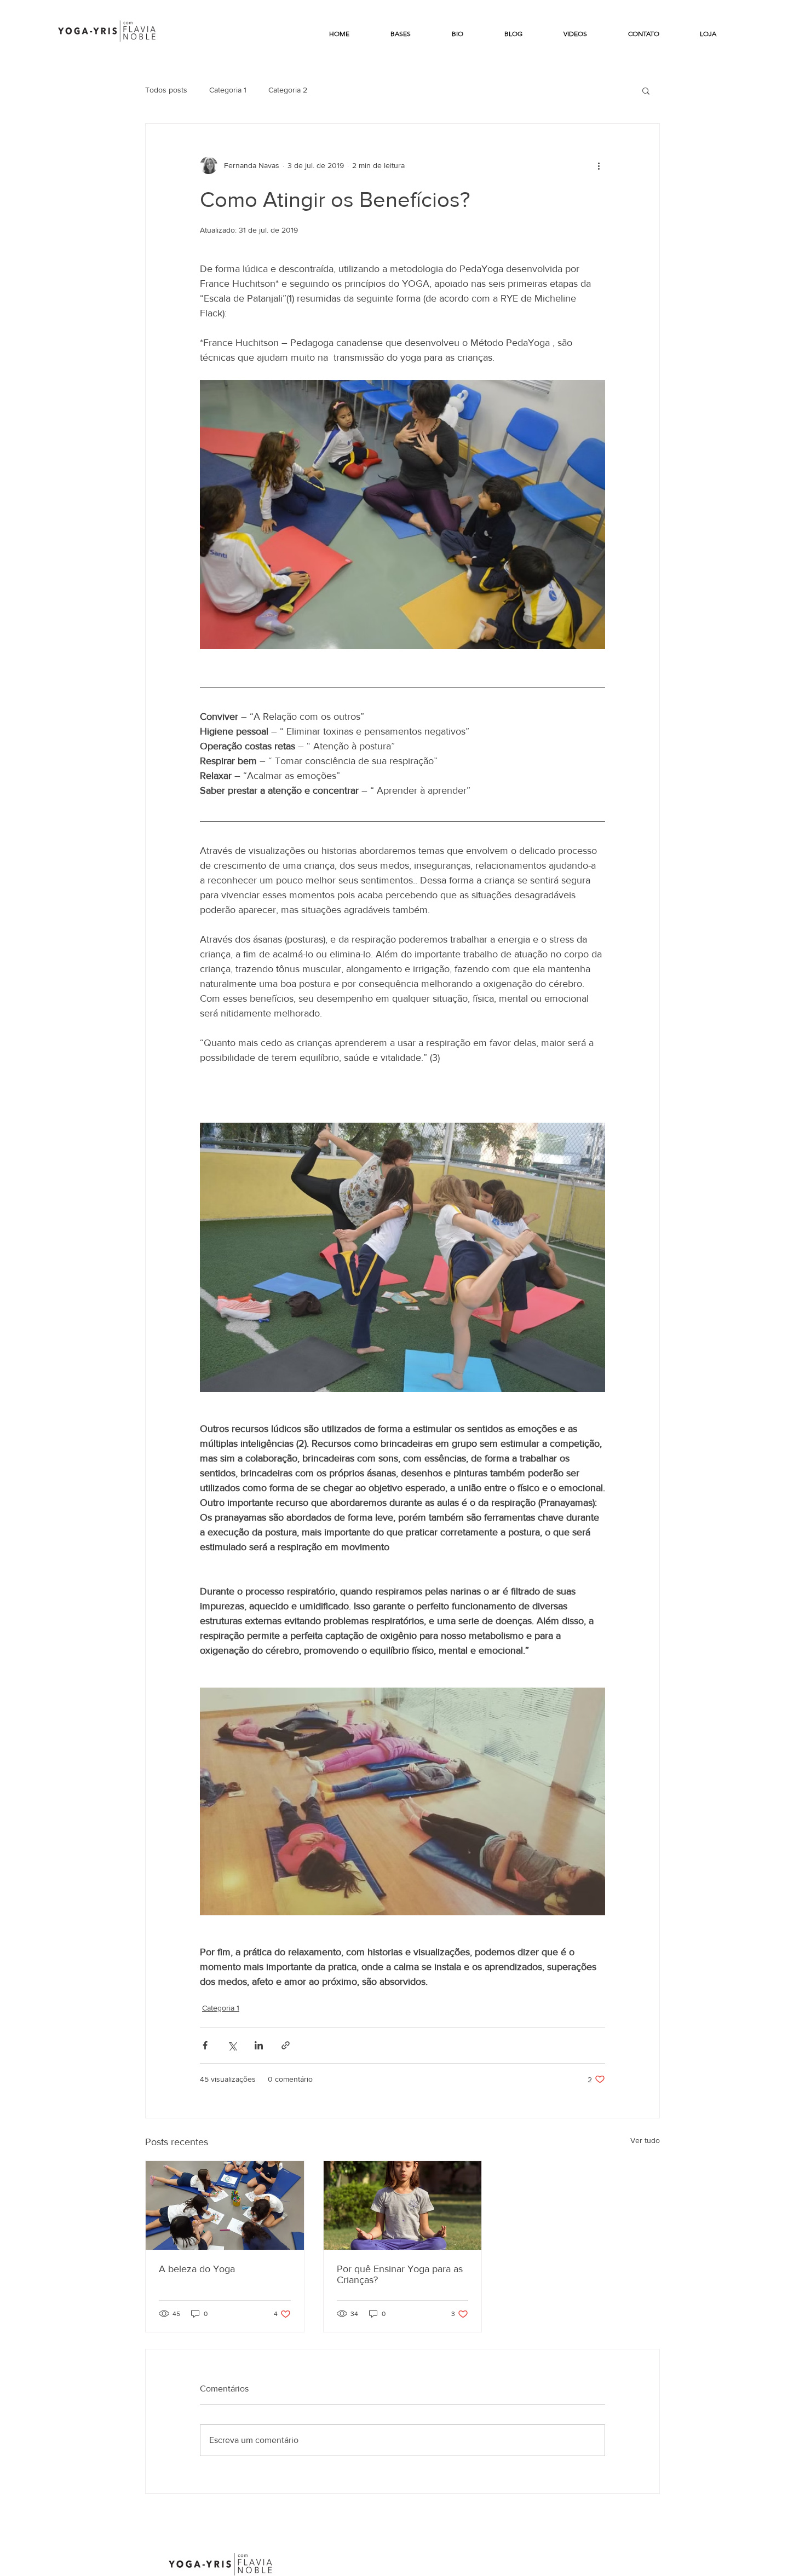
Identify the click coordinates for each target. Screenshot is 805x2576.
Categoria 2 (288, 90)
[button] (646, 90)
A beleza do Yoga (197, 2269)
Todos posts (166, 90)
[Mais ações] (599, 165)
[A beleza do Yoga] (225, 2205)
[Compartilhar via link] (286, 2045)
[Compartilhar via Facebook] (205, 2045)
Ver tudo (645, 2140)
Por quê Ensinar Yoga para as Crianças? (400, 2274)
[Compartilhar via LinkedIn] (259, 2045)
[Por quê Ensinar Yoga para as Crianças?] (403, 2205)
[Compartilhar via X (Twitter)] (232, 2045)
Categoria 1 (228, 90)
